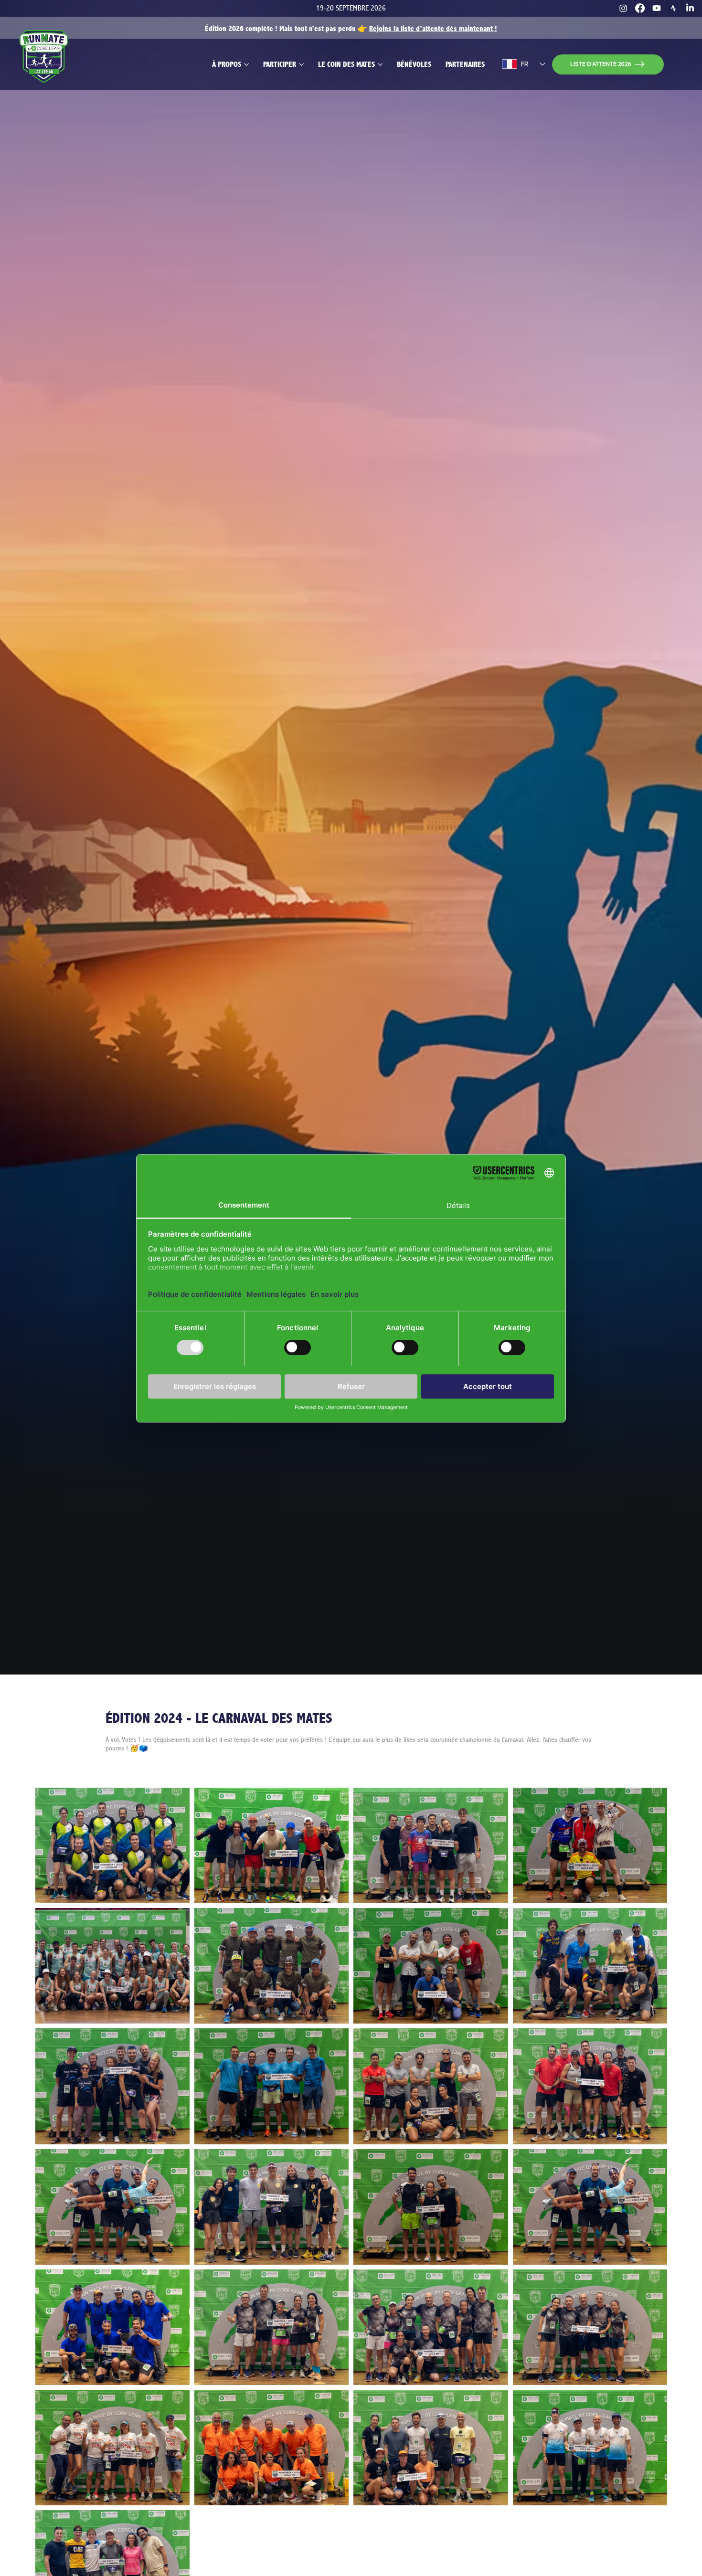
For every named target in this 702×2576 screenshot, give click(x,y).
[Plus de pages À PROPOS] (246, 64)
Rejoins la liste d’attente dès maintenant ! (433, 29)
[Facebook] (640, 8)
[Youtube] (657, 8)
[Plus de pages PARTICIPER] (301, 64)
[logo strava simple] (673, 8)
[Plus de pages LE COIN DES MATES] (380, 64)
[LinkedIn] (690, 8)
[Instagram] (623, 8)
